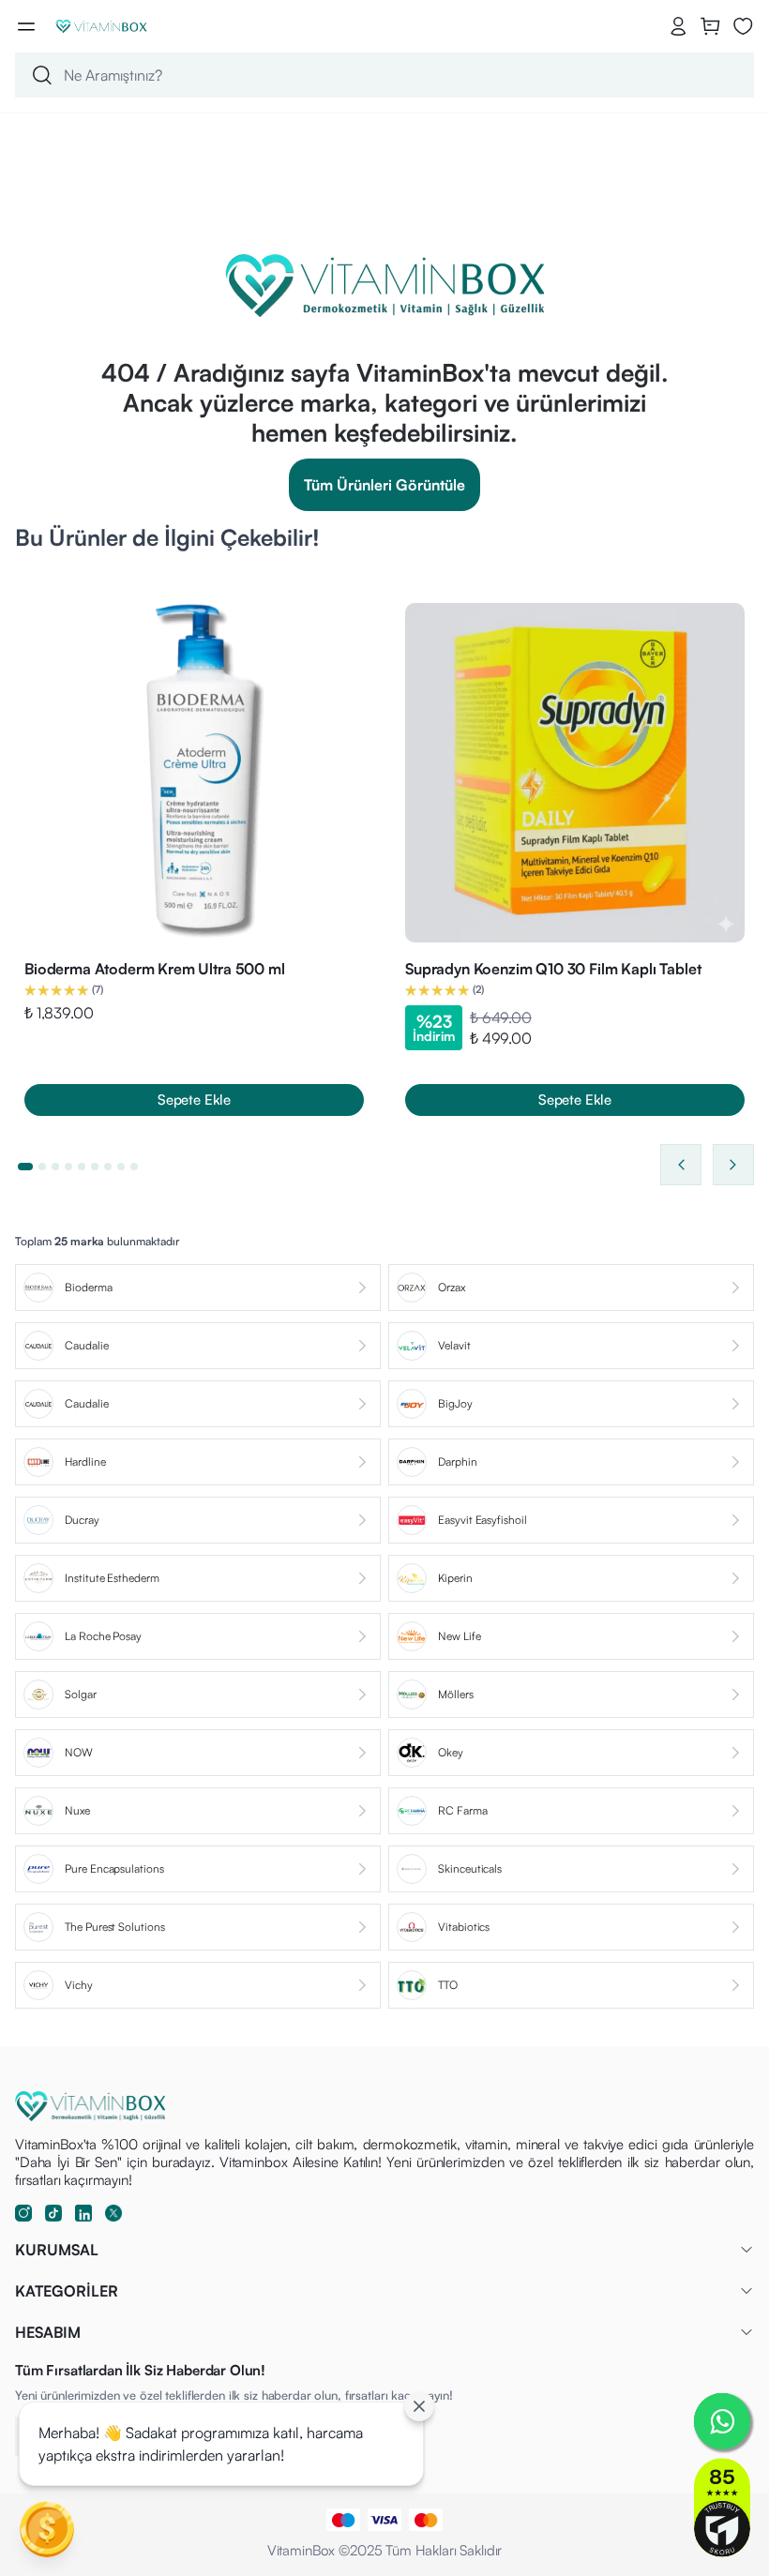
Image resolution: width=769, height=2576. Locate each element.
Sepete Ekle (194, 1100)
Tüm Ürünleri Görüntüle (384, 485)
